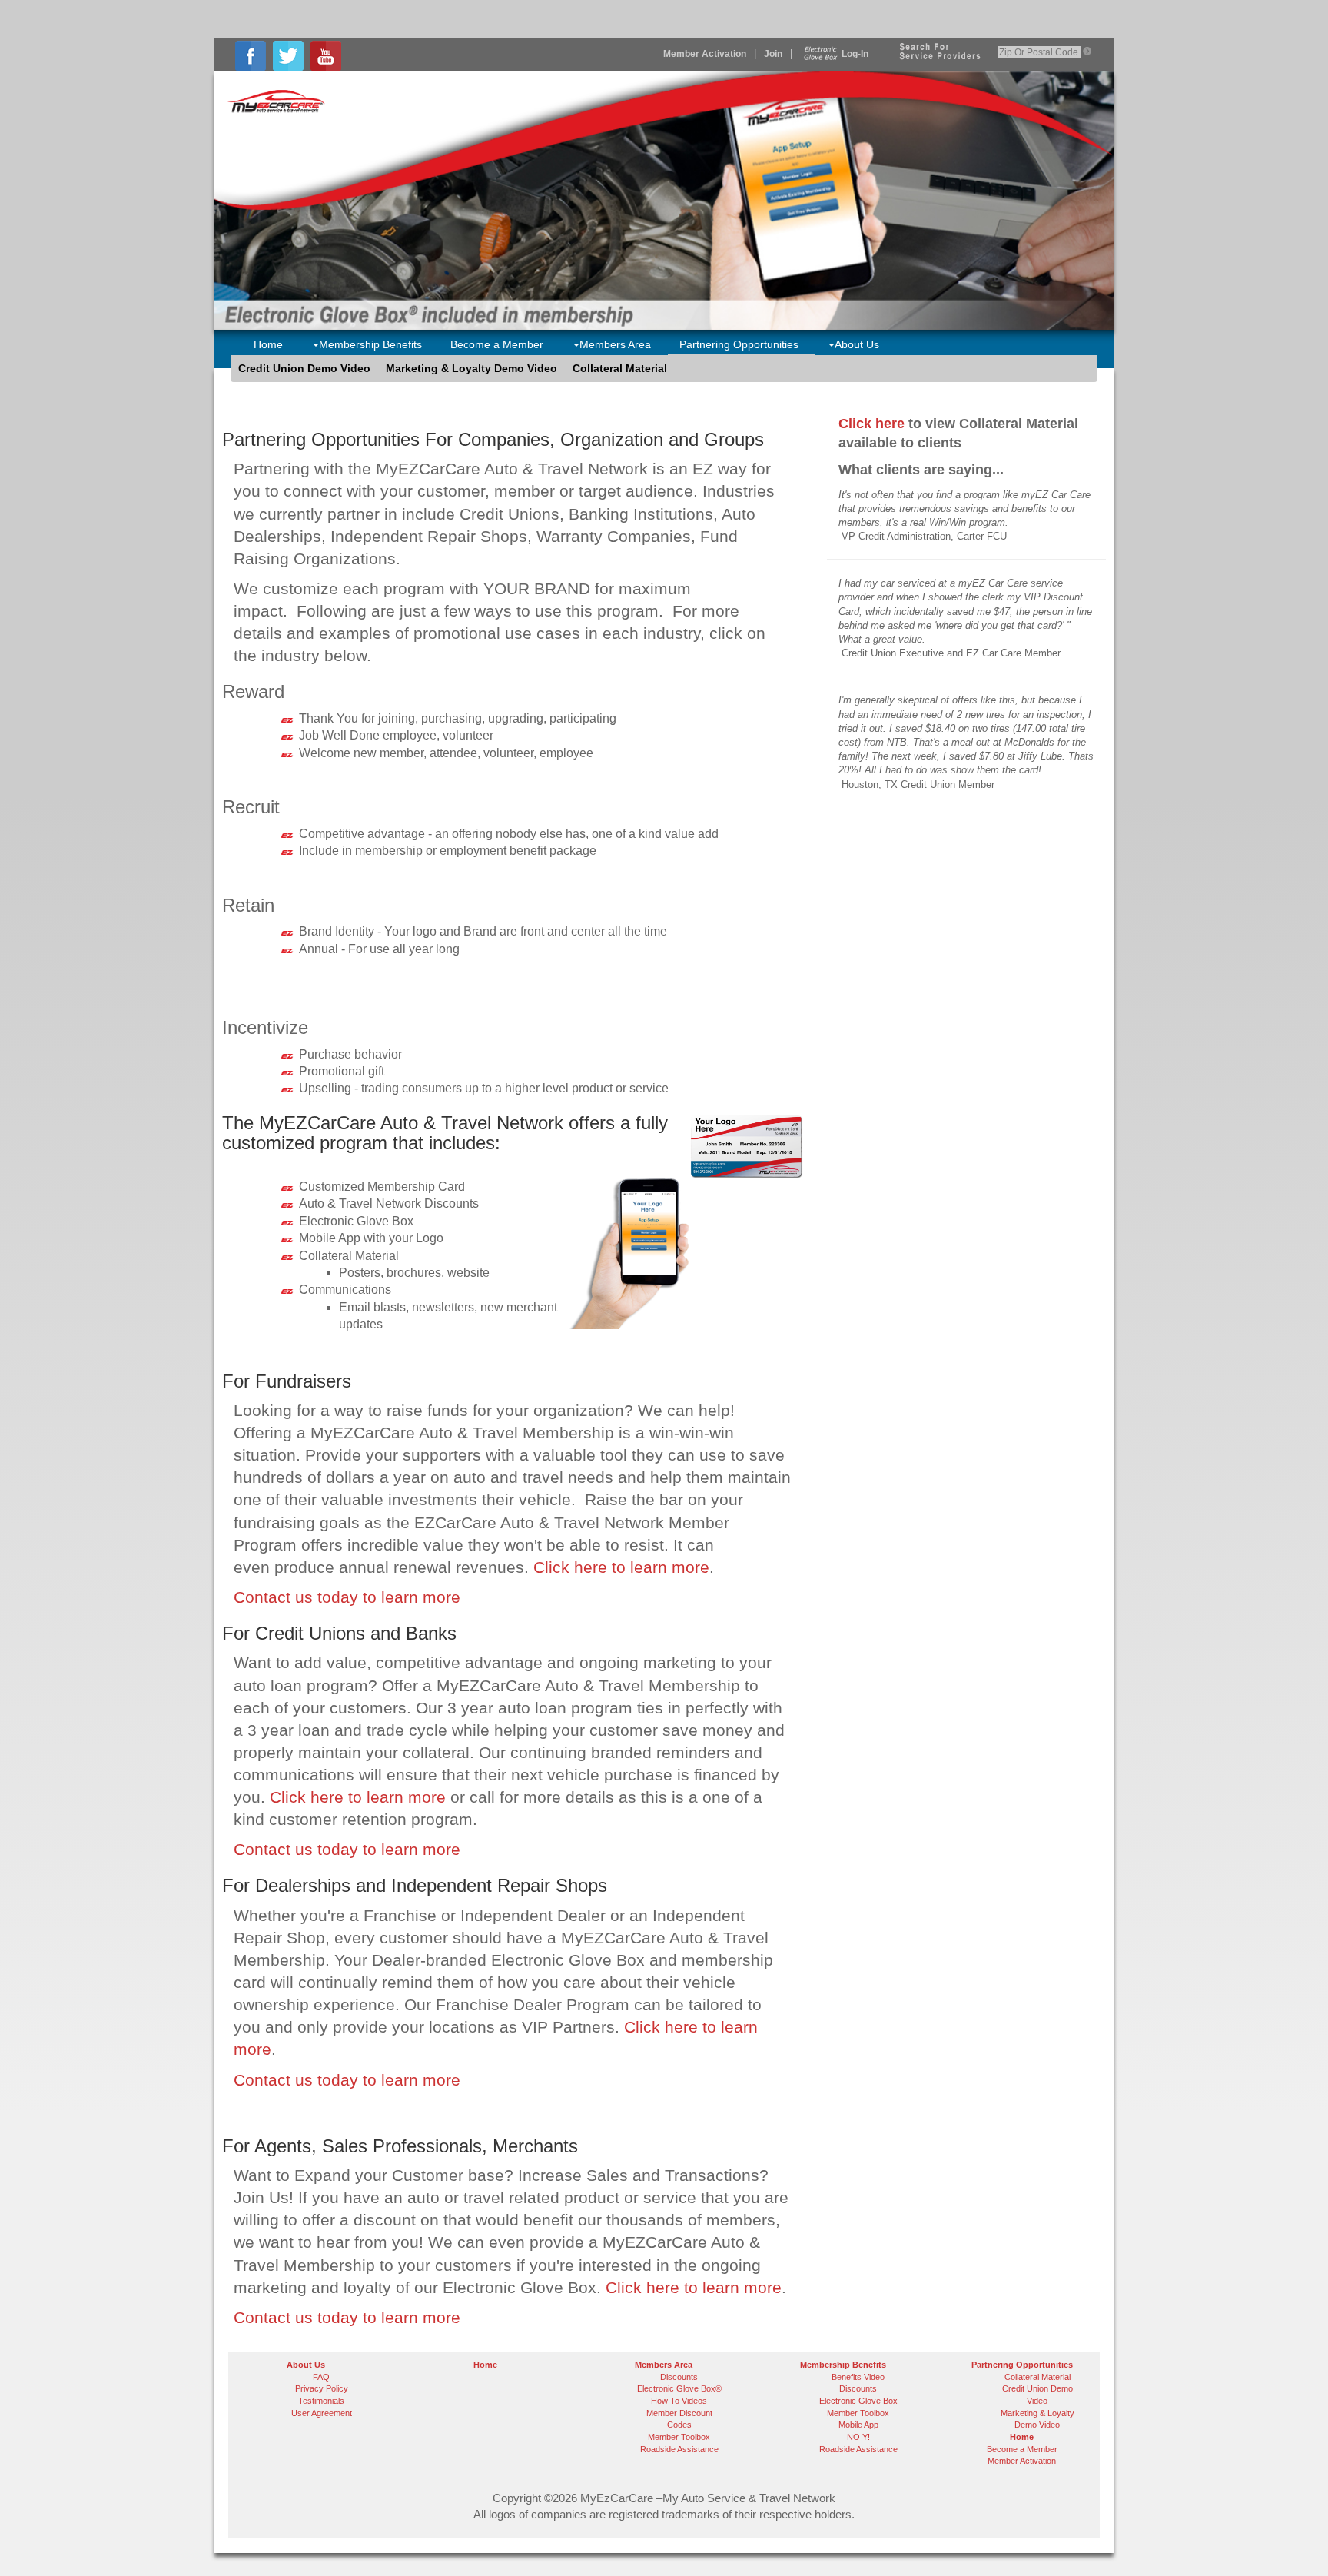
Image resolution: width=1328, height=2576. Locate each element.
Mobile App (858, 2425)
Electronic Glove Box (858, 2401)
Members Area (615, 344)
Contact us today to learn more (347, 1597)
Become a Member (497, 344)
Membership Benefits (370, 344)
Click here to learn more (621, 1567)
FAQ (321, 2377)
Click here (871, 424)
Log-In (855, 54)
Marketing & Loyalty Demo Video (471, 368)
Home (268, 344)
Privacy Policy (322, 2388)
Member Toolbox (679, 2437)
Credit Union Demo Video (304, 368)
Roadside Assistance (679, 2449)
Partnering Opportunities (739, 344)
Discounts (679, 2377)
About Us (857, 344)
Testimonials (321, 2401)
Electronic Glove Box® (679, 2388)
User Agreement (322, 2413)
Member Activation (705, 54)
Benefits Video (858, 2377)
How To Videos (679, 2401)
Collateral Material (620, 368)
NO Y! (858, 2437)
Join (773, 54)
